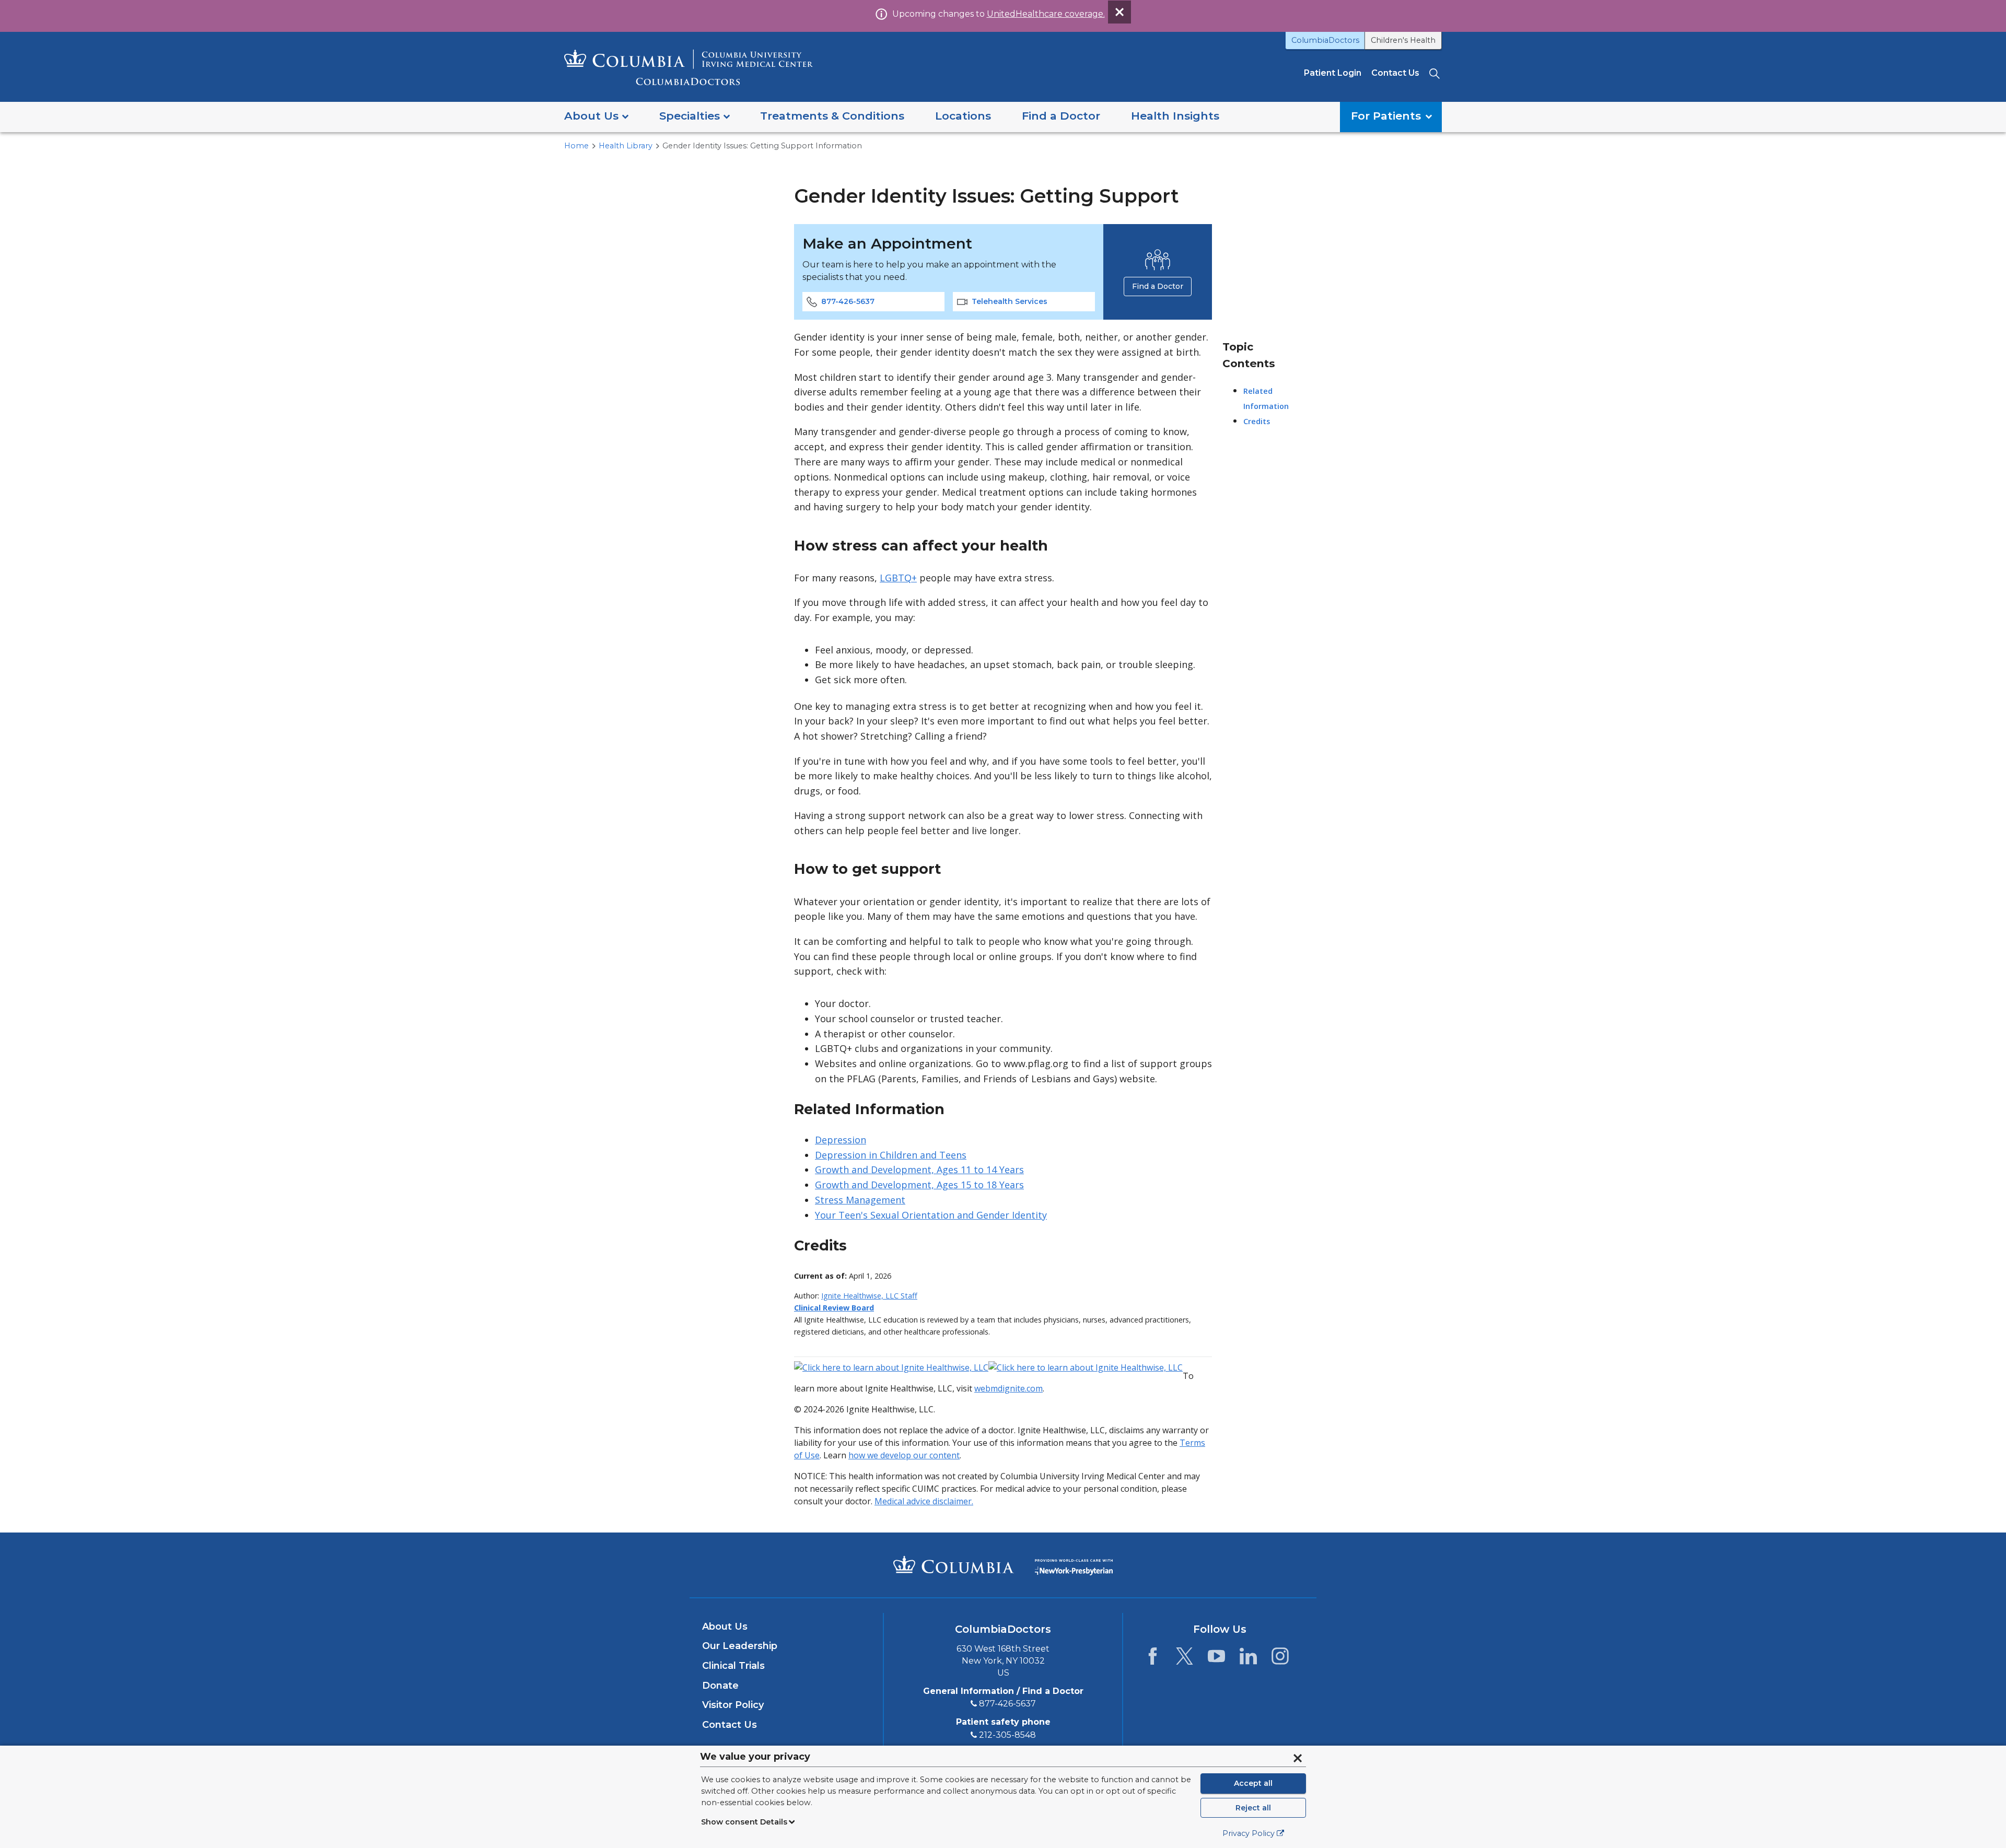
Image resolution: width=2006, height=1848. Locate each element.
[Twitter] (1185, 1659)
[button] (596, 117)
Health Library (626, 146)
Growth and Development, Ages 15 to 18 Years (919, 1185)
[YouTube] (1216, 1659)
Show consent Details (744, 1822)
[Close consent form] (1298, 1758)
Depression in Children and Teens (891, 1155)
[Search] (1436, 73)
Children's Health (1403, 40)
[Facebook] (1153, 1659)
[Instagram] (1280, 1659)
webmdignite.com (1008, 1388)
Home (576, 146)
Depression (841, 1140)
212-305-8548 (1007, 1735)
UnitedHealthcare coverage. (1046, 14)
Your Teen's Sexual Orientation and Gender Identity (931, 1215)
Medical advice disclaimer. (924, 1501)
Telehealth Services (1010, 301)
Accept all (1253, 1783)
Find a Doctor (1158, 286)
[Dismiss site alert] (1119, 12)
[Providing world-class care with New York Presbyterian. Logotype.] (1074, 1564)
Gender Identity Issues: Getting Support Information (762, 146)
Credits (1257, 421)
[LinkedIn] (1248, 1659)
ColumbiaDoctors (1325, 40)
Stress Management (860, 1200)
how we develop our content (904, 1455)
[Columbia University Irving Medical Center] (954, 1564)
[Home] (689, 67)
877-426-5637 (848, 301)
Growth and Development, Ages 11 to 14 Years (919, 1169)
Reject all (1253, 1808)
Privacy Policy (1249, 1833)
